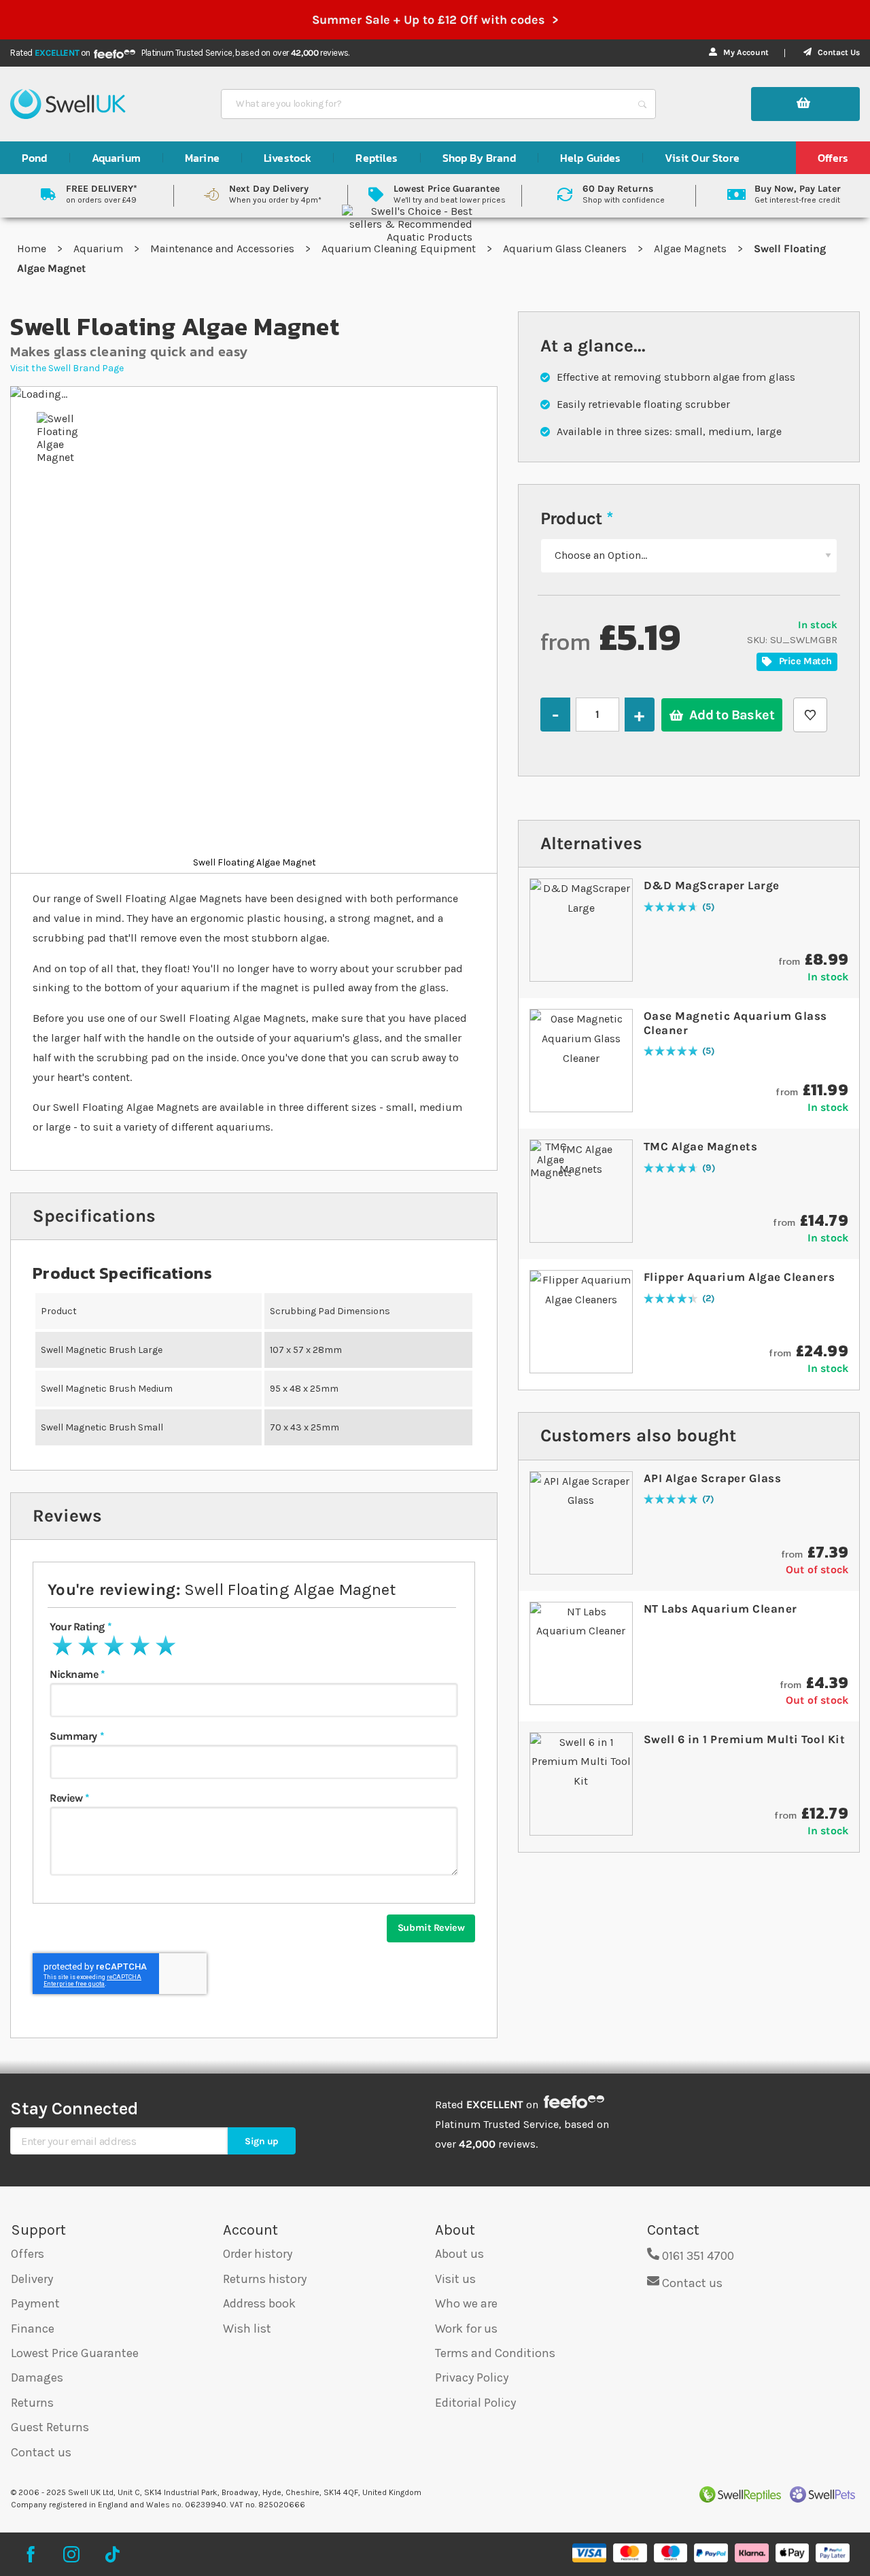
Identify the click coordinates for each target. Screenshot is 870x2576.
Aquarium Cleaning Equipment (400, 248)
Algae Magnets (692, 248)
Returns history (265, 2279)
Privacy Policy (472, 2377)
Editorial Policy (475, 2403)
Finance (33, 2329)
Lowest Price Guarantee (75, 2353)
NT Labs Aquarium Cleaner (720, 1609)
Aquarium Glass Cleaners (566, 248)
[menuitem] (35, 158)
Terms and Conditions (495, 2353)
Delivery (32, 2279)
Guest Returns (50, 2427)
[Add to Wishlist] (810, 715)
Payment (35, 2303)
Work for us (466, 2329)
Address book (259, 2303)
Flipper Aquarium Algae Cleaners (739, 1277)
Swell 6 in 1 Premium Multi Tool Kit (745, 1739)
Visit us (455, 2279)
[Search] (642, 104)
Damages (37, 2377)
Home (33, 248)
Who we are (466, 2303)
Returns (32, 2403)
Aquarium (100, 248)
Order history (258, 2254)
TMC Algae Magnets (701, 1146)
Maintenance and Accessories (224, 248)
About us (459, 2254)
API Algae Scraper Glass (713, 1478)
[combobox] (426, 104)
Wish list (247, 2329)
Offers (28, 2254)
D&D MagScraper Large (712, 885)
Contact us (41, 2452)
